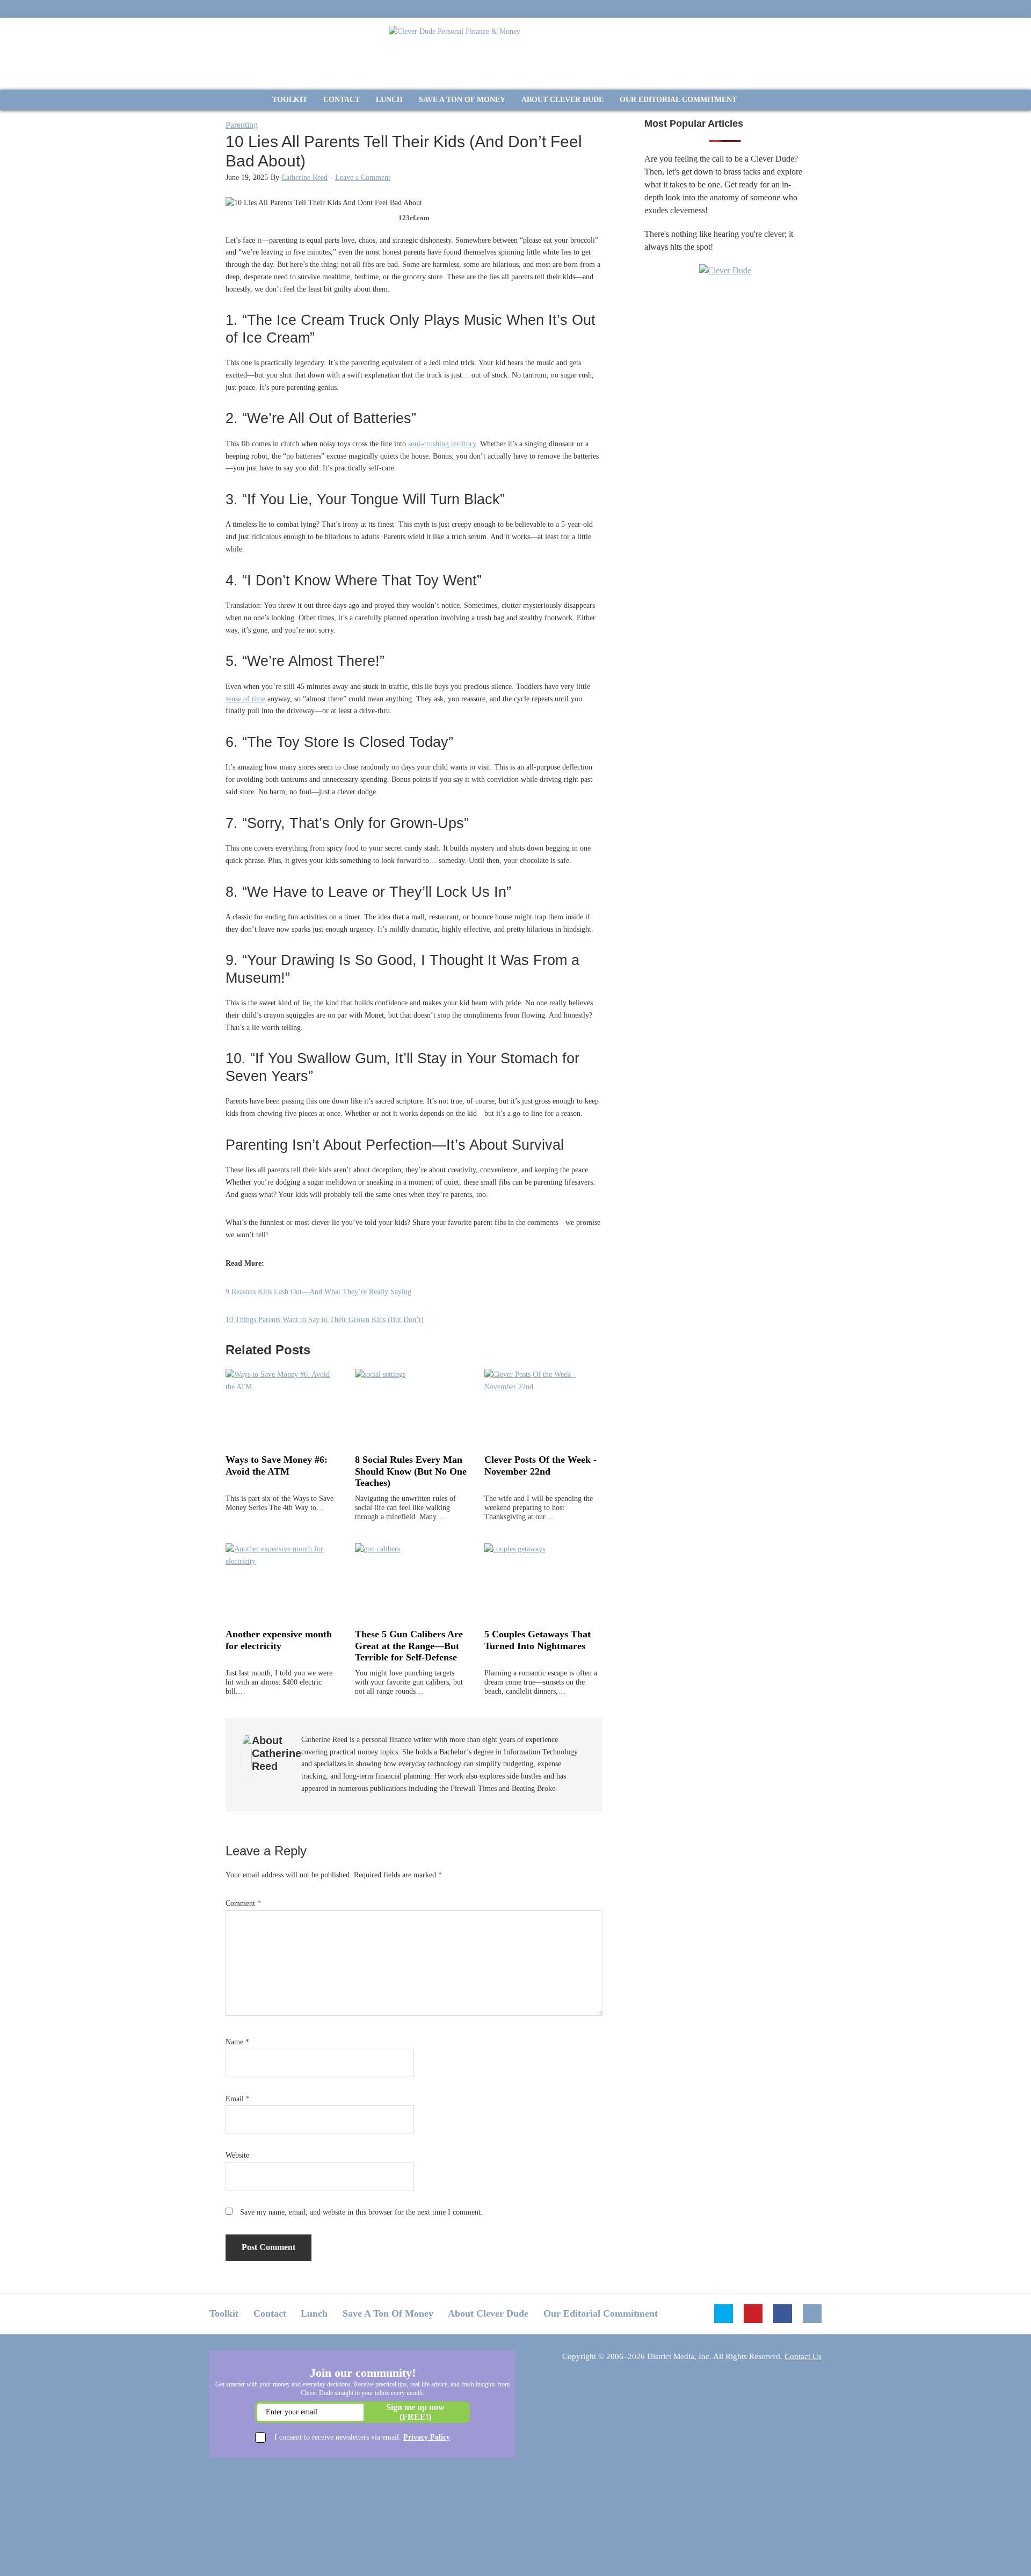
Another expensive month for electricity (279, 1640)
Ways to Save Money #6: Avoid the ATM (277, 1465)
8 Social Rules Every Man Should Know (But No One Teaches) (411, 1471)
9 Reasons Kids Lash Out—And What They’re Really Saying (318, 1292)
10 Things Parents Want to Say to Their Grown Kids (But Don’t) (325, 1320)
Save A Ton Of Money (388, 2313)
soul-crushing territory (442, 444)
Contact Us (803, 2356)
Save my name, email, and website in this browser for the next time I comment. (361, 2212)
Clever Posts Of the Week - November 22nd (540, 1465)
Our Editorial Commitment (601, 2313)
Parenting (242, 125)
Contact (270, 2313)
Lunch (314, 2313)
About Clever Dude (488, 2313)
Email (238, 2099)
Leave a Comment (363, 177)
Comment (243, 1903)
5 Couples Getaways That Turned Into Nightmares (538, 1640)
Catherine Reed (304, 177)
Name (237, 2042)
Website (237, 2155)
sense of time (245, 699)
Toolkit (224, 2313)
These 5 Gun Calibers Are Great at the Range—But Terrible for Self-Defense (409, 1646)
